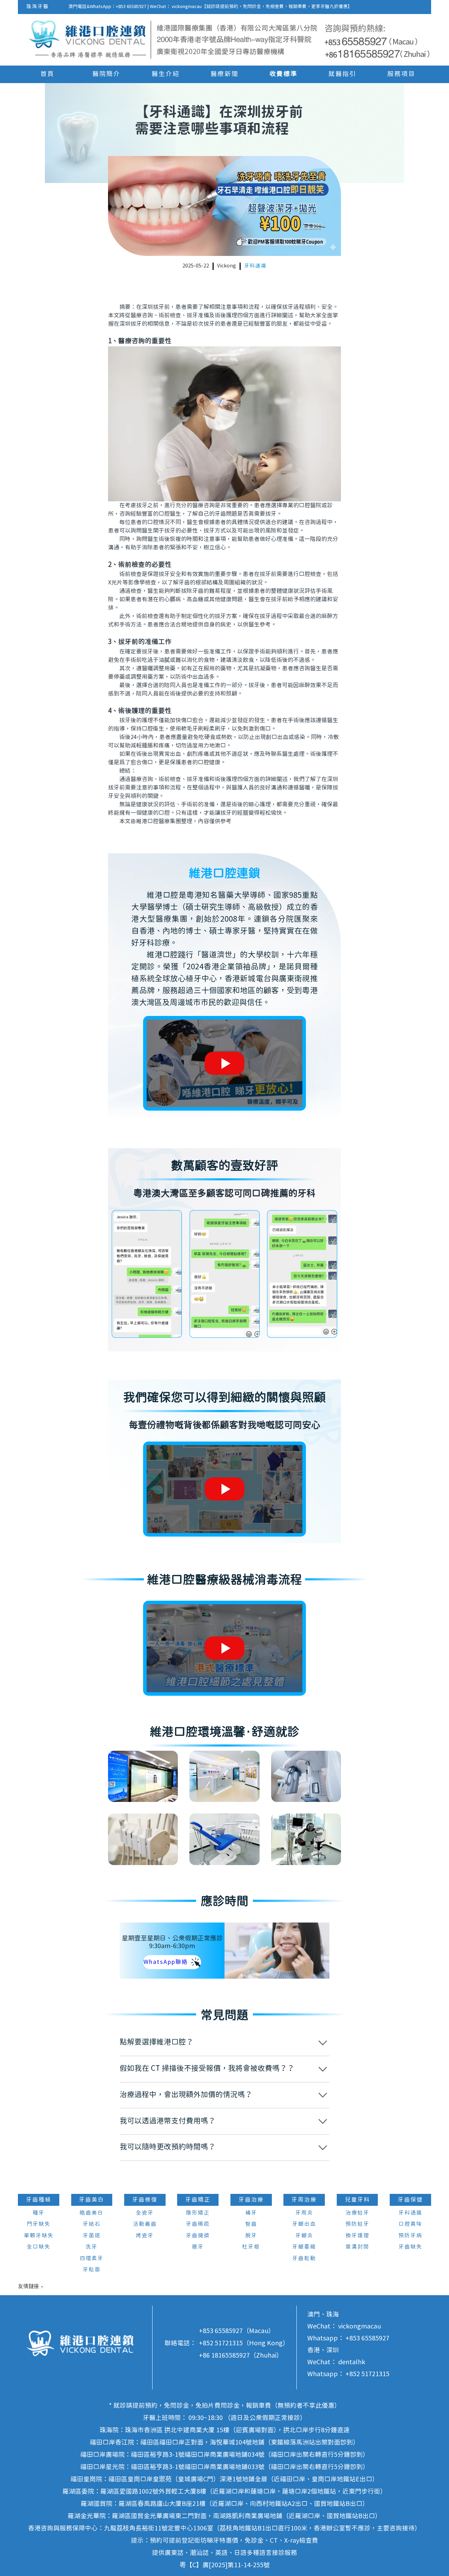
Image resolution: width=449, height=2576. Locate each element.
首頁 (47, 74)
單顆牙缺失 (39, 2236)
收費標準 (283, 74)
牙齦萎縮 (304, 2247)
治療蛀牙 (357, 2213)
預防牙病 (410, 2236)
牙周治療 (304, 2200)
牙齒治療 (251, 2200)
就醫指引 (342, 74)
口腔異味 (410, 2224)
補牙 (251, 2213)
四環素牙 (92, 2259)
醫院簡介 (106, 74)
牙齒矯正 (198, 2200)
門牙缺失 (39, 2224)
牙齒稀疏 (198, 2224)
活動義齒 (145, 2224)
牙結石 (92, 2224)
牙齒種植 (39, 2200)
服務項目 (401, 74)
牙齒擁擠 (198, 2236)
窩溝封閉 (357, 2247)
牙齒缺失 (410, 2247)
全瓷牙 (145, 2213)
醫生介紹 (166, 74)
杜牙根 (251, 2247)
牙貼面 (92, 2270)
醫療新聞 (224, 74)
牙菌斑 (92, 2236)
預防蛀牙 (357, 2224)
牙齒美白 (92, 2200)
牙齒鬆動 (304, 2259)
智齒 (251, 2224)
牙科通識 (255, 266)
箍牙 (198, 2247)
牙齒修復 (145, 2200)
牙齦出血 (304, 2224)
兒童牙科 (357, 2200)
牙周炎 (304, 2213)
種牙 (39, 2213)
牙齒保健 (410, 2200)
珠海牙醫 (38, 7)
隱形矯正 (198, 2213)
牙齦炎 (304, 2236)
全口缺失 (39, 2247)
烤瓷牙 (145, 2236)
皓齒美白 (92, 2213)
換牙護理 (357, 2236)
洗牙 (92, 2247)
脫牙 (251, 2236)
